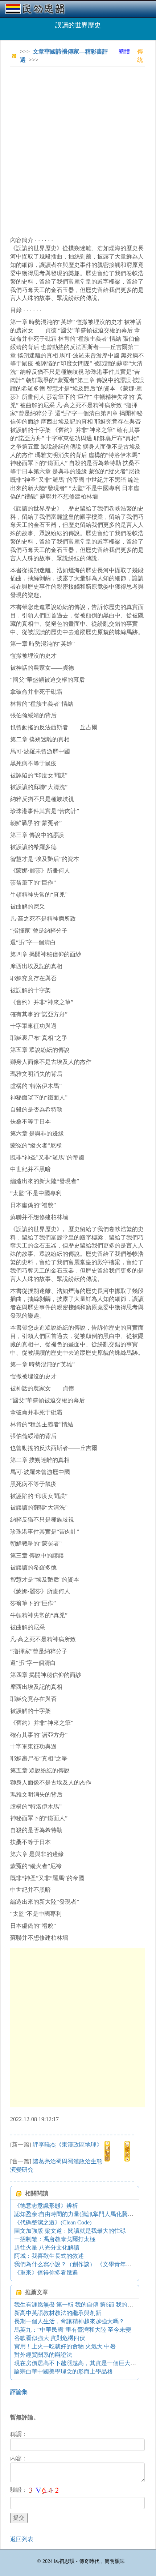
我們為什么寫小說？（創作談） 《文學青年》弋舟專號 (85, 2264)
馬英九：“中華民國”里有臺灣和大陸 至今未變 (73, 2330)
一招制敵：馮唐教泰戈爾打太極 (55, 2239)
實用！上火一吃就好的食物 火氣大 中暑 (65, 2346)
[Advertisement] (78, 150)
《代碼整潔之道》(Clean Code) (53, 2222)
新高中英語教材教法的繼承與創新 (58, 2313)
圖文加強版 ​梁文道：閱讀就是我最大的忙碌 (70, 2231)
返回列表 (22, 2539)
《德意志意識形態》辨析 (46, 2206)
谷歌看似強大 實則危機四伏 (50, 2338)
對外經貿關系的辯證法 (43, 2355)
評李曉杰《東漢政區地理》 (67, 2145)
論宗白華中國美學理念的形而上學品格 (63, 2371)
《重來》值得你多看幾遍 (46, 2273)
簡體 (124, 51)
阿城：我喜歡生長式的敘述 (49, 2256)
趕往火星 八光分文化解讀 (47, 2248)
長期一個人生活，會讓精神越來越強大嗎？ (69, 2321)
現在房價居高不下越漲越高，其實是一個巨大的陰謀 (81, 2363)
